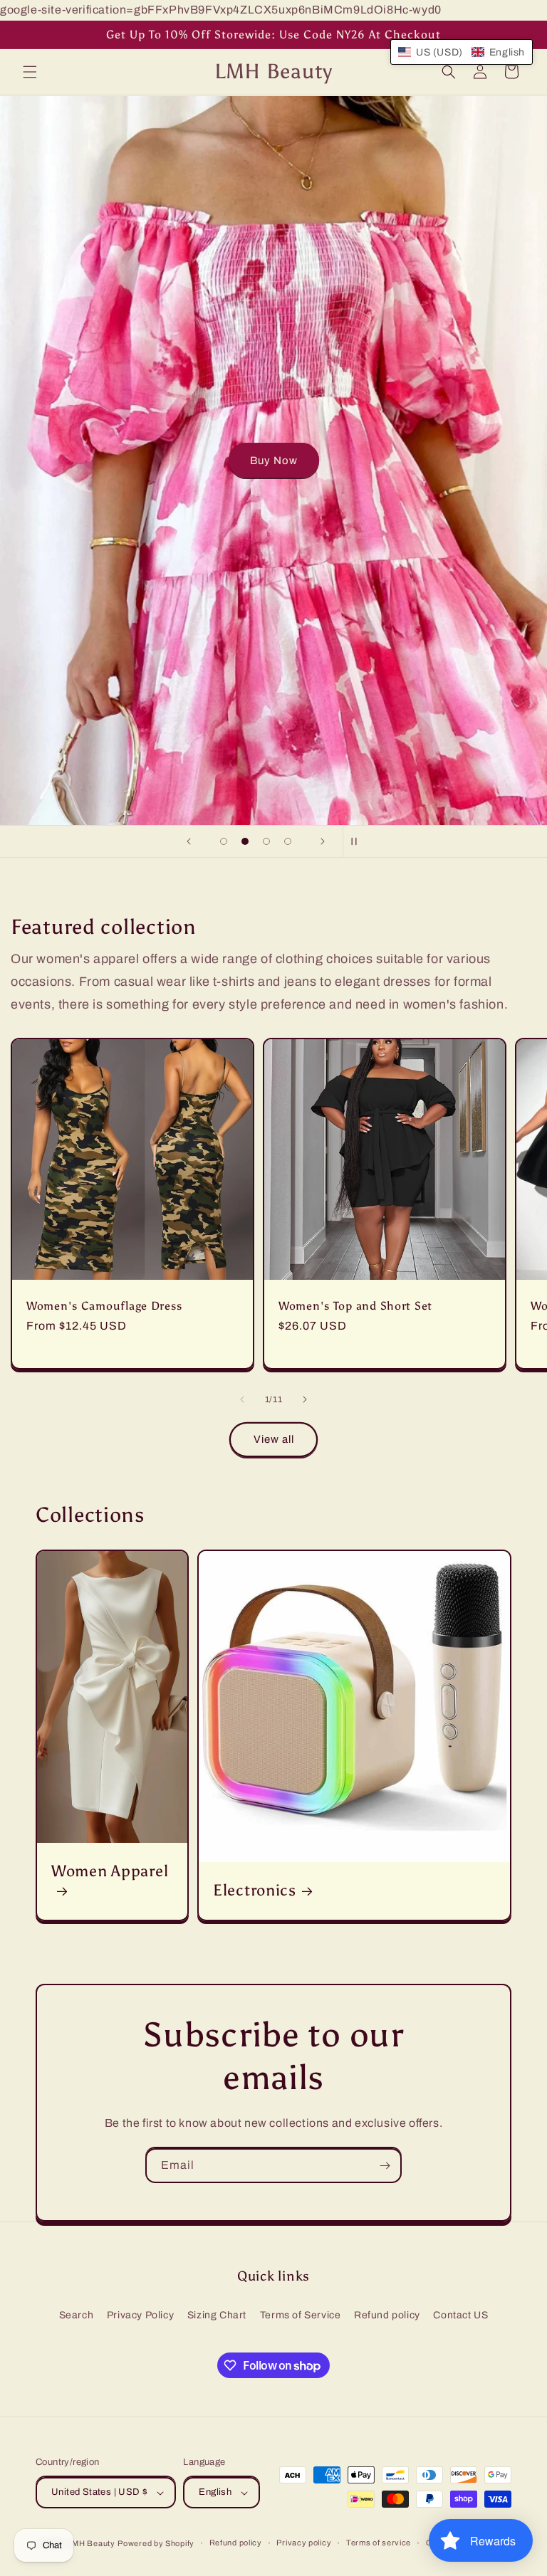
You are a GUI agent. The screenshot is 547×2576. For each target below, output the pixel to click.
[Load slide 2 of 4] (245, 841)
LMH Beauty (92, 2543)
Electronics (255, 1891)
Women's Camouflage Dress (104, 1306)
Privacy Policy (140, 2315)
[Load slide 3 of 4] (266, 841)
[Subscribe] (385, 2166)
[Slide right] (305, 1399)
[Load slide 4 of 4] (288, 841)
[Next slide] (323, 841)
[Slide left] (242, 1399)
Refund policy (387, 2315)
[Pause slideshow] (358, 841)
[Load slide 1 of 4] (224, 841)
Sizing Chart (217, 2315)
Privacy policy (304, 2543)
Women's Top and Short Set (355, 1306)
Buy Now (274, 461)
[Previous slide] (189, 841)
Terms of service (379, 2543)
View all (274, 1439)
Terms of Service (301, 2315)
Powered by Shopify (156, 2543)
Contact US (460, 2315)
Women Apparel (110, 1871)
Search (77, 2315)
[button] (30, 72)
